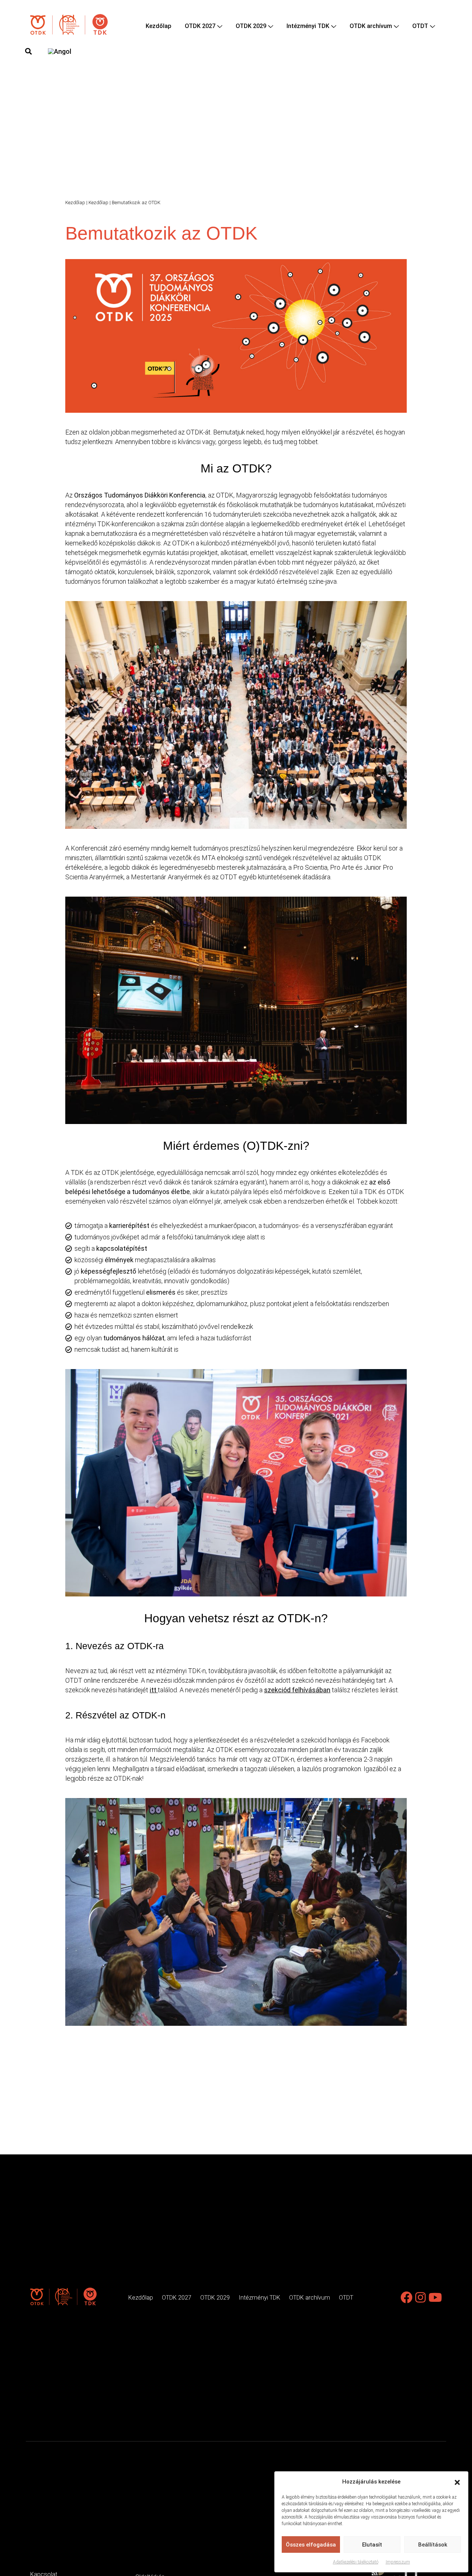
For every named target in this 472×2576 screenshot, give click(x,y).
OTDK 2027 (200, 26)
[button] (457, 2482)
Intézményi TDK (308, 26)
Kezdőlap (159, 26)
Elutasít (372, 2545)
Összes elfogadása (311, 2545)
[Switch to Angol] (60, 51)
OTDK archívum (371, 26)
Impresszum (398, 2562)
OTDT (420, 26)
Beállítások (433, 2545)
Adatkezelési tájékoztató (356, 2562)
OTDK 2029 (251, 26)
